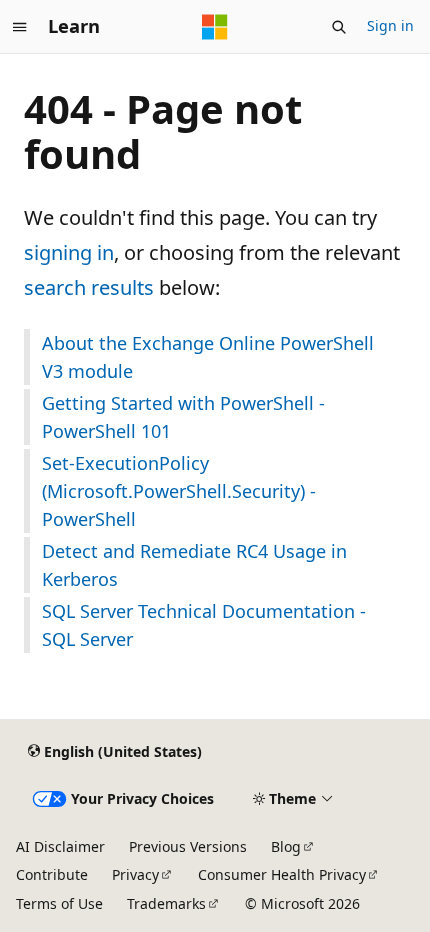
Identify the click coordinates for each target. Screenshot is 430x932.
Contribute (52, 874)
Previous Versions (188, 846)
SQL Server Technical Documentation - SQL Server (204, 625)
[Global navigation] (20, 27)
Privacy (135, 874)
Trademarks (166, 903)
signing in (69, 252)
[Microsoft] (215, 27)
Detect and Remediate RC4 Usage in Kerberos (194, 565)
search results (89, 287)
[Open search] (339, 27)
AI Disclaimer (60, 846)
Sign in (390, 25)
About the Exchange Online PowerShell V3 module (208, 357)
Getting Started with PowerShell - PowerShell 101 (183, 417)
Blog (286, 846)
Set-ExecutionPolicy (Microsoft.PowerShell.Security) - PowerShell (179, 491)
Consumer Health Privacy (282, 874)
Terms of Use (59, 903)
